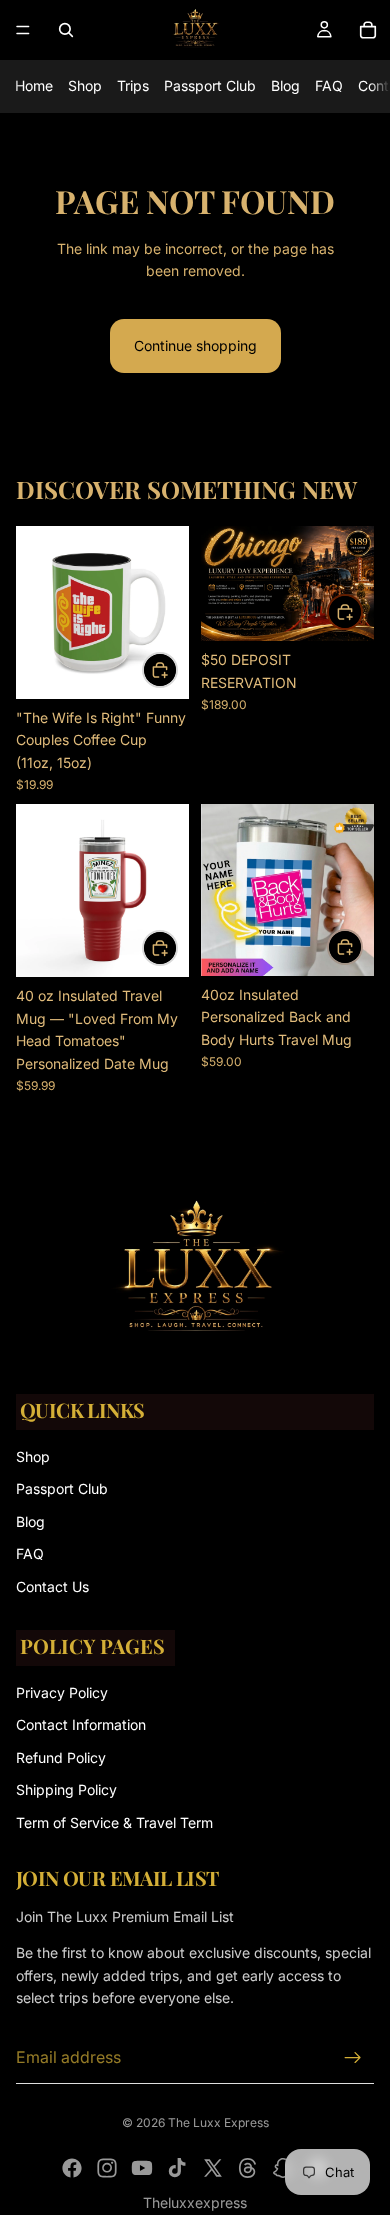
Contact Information (81, 1724)
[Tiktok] (177, 2168)
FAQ (329, 85)
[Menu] (23, 30)
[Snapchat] (283, 2168)
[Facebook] (72, 2168)
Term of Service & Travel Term (114, 1822)
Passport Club (210, 85)
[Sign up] (353, 2058)
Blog (285, 85)
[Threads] (248, 2168)
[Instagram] (107, 2168)
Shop (85, 85)
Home (34, 85)
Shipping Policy (66, 1789)
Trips (133, 85)
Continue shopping (195, 345)
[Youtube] (142, 2168)
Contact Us (52, 1586)
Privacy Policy (62, 1692)
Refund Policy (61, 1757)
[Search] (66, 30)
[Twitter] (213, 2168)
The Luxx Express (218, 2122)
